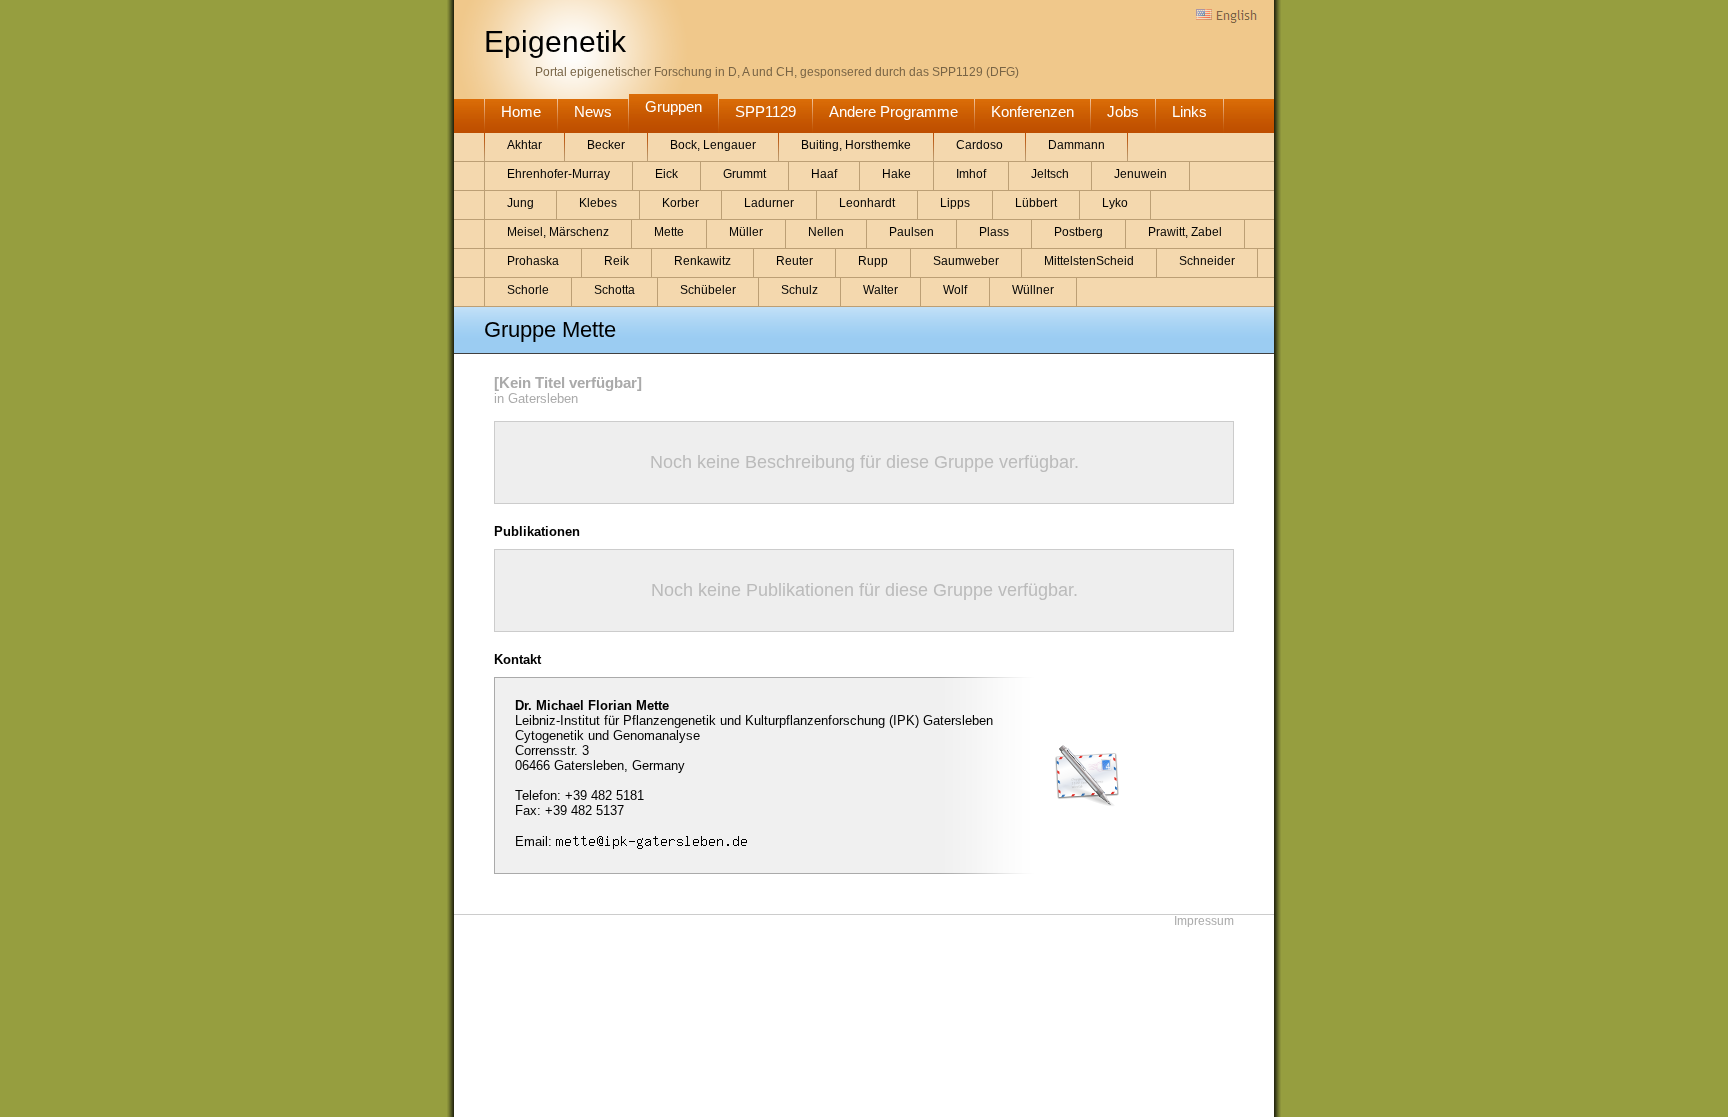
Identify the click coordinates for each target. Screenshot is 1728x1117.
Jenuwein (1140, 174)
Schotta (614, 290)
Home (521, 111)
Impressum (1204, 921)
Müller (746, 232)
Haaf (824, 174)
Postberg (1078, 232)
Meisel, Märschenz (558, 232)
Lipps (955, 203)
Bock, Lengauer (713, 145)
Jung (520, 203)
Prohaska (533, 261)
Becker (606, 145)
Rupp (873, 261)
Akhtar (524, 145)
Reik (616, 261)
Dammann (1076, 145)
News (593, 111)
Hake (896, 174)
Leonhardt (867, 203)
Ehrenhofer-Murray (558, 174)
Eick (666, 174)
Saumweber (966, 261)
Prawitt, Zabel (1185, 232)
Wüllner (1033, 290)
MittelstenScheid (1089, 261)
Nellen (826, 232)
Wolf (955, 290)
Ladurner (769, 203)
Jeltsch (1050, 174)
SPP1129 (765, 111)
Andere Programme (893, 111)
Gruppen (673, 106)
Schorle (528, 290)
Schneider (1207, 261)
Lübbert (1036, 203)
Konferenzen (1032, 111)
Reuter (794, 261)
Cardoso (979, 145)
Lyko (1115, 203)
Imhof (971, 174)
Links (1189, 111)
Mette (669, 232)
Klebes (598, 203)
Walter (880, 290)
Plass (994, 232)
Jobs (1123, 111)
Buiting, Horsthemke (856, 145)
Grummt (744, 174)
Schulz (799, 290)
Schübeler (708, 290)
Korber (680, 203)
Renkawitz (702, 261)
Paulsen (911, 232)
